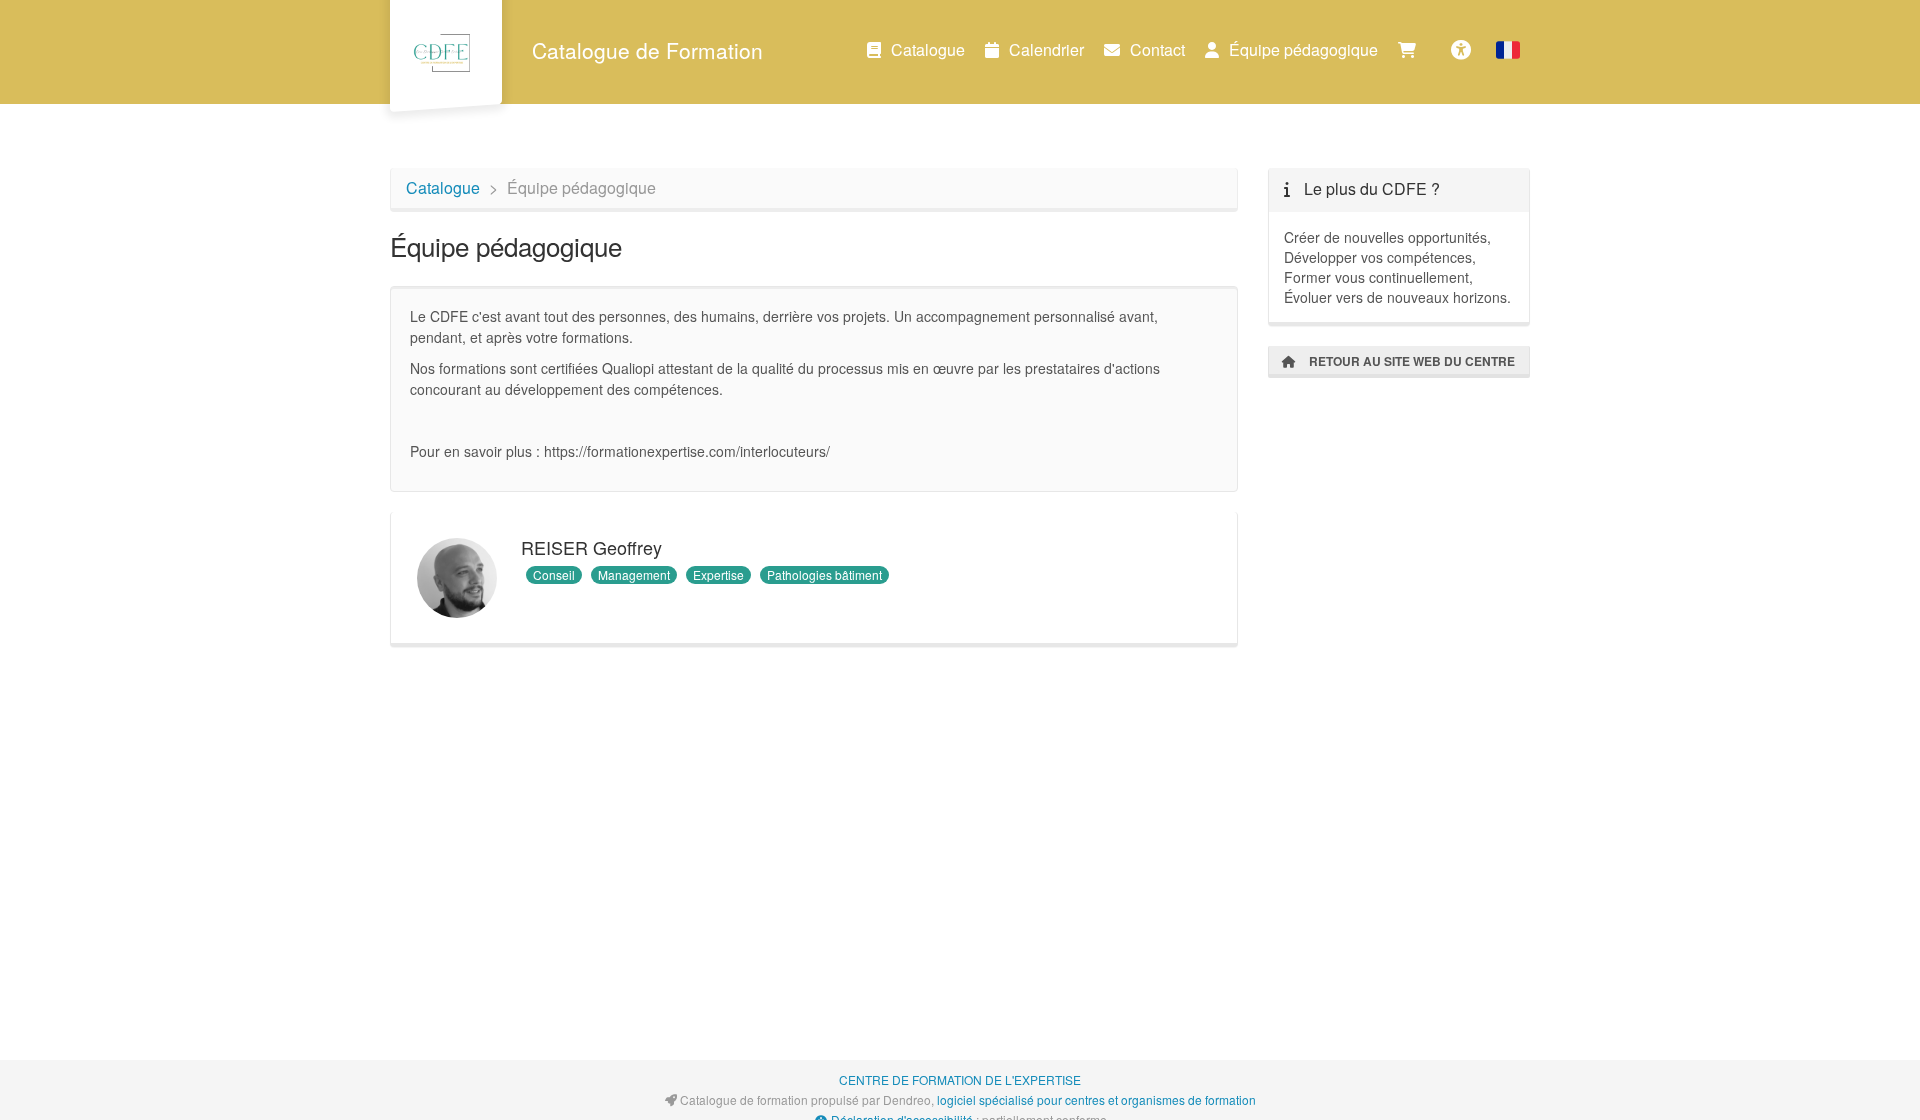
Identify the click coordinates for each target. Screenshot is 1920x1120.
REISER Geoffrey (591, 547)
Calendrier (1046, 49)
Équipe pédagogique (1303, 49)
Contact (1157, 49)
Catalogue (928, 49)
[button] (1508, 50)
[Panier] (1412, 50)
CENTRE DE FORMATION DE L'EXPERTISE (960, 1079)
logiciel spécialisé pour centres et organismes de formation (1096, 1099)
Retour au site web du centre (1410, 361)
